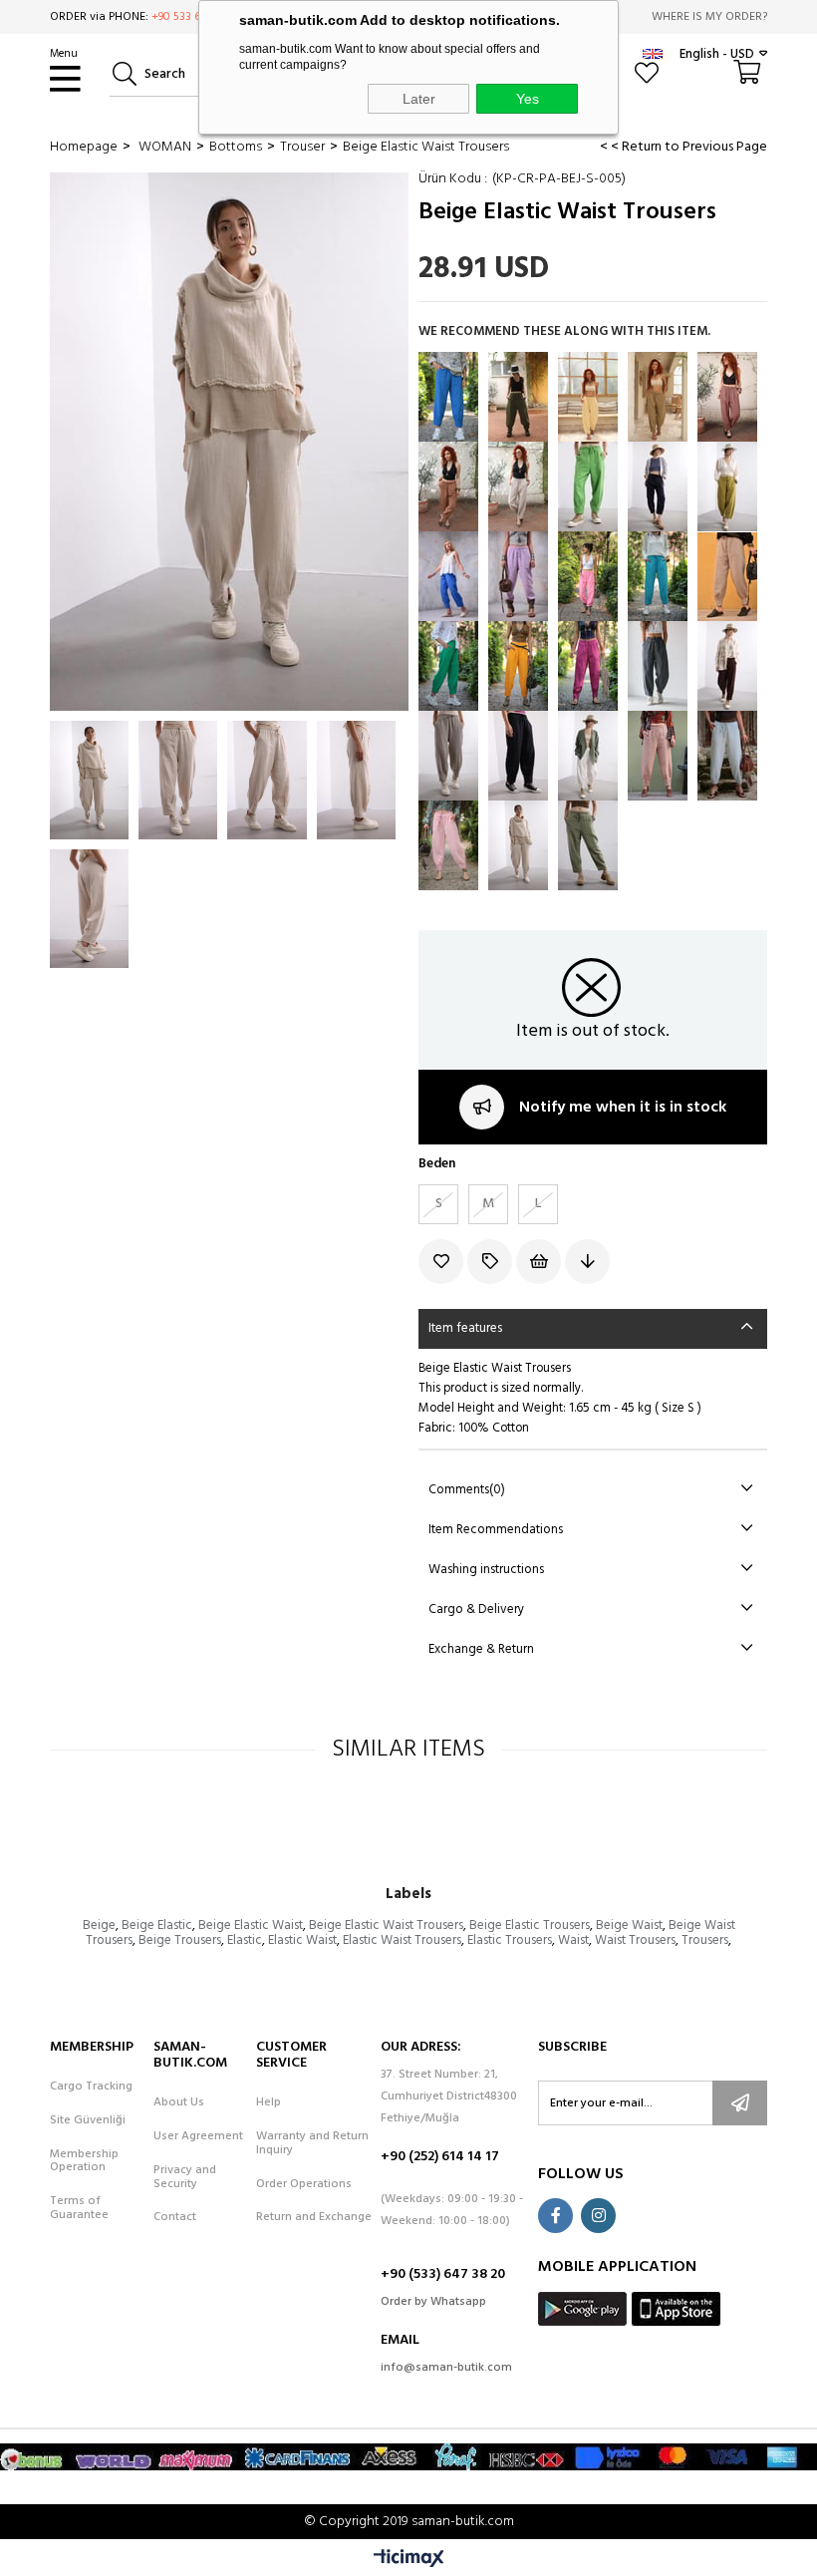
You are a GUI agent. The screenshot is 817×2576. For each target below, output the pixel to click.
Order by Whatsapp (433, 2302)
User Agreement (198, 2137)
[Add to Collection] (492, 1262)
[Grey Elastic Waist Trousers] (727, 576)
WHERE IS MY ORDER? (709, 17)
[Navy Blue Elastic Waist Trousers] (658, 486)
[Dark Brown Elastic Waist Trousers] (727, 666)
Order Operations (304, 2185)
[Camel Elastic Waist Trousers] (658, 756)
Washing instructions (486, 1570)
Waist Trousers (635, 1940)
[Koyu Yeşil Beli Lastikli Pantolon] (518, 397)
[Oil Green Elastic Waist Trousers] (727, 486)
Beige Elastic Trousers (530, 1926)
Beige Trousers (180, 1940)
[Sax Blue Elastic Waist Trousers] (448, 397)
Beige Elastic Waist (251, 1926)
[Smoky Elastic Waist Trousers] (658, 666)
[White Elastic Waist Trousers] (588, 756)
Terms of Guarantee (79, 2209)
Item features (465, 1328)
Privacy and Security (185, 2178)
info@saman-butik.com (446, 2368)
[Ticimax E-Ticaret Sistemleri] (409, 2560)
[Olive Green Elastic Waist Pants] (658, 397)
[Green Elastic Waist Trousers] (588, 486)
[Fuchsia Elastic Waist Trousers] (588, 666)
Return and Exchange (314, 2218)
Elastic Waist (302, 1940)
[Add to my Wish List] (541, 1262)
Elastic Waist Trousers (402, 1940)
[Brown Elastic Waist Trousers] (727, 397)
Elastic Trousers (510, 1940)
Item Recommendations (496, 1530)
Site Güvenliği (88, 2121)
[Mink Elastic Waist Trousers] (448, 756)
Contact (175, 2218)
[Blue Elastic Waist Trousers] (448, 576)
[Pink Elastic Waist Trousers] (588, 576)
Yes (528, 99)
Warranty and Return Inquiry (312, 2144)
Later (419, 99)
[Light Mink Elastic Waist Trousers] (518, 486)
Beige (99, 1926)
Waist (573, 1940)
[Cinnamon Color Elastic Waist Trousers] (448, 486)
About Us (179, 2103)
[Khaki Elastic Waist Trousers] (588, 845)
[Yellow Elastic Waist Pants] (588, 397)
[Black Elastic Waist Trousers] (518, 756)
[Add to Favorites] (443, 1262)
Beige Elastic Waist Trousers (386, 1926)
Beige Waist (629, 1926)
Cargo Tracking (91, 2088)
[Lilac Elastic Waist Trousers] (518, 576)
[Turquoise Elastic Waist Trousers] (658, 576)
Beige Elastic (157, 1926)
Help (269, 2103)
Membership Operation (84, 2162)
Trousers (705, 1940)
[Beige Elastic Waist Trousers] (518, 845)
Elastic (245, 1940)
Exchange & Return (481, 1649)
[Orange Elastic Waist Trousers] (518, 666)
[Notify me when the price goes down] (589, 1262)
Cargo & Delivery (476, 1610)
